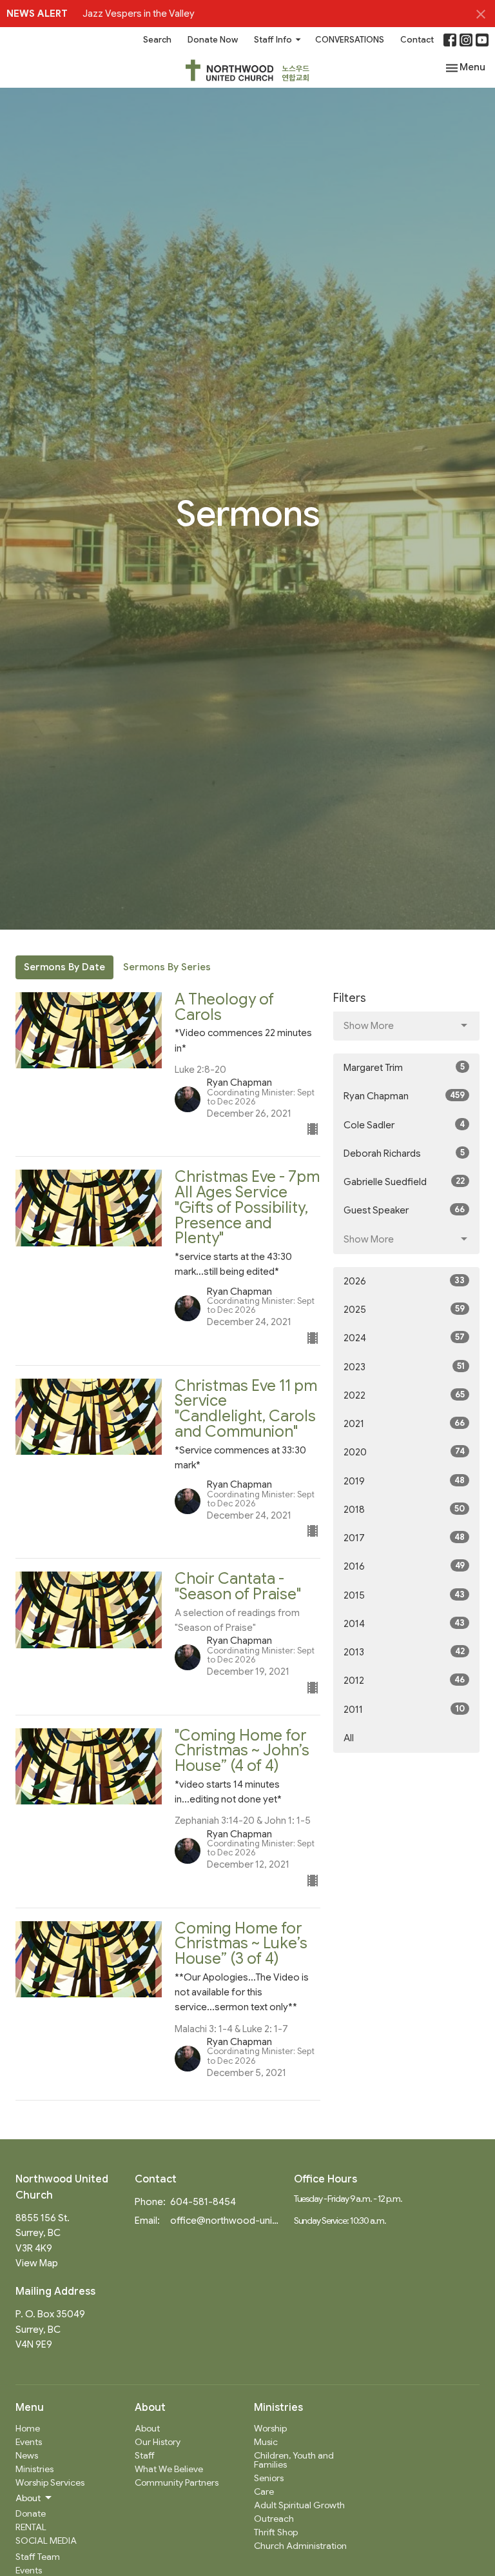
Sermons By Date (64, 967)
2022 (404, 1395)
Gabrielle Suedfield (404, 1182)
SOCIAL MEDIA (46, 2541)
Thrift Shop (276, 2532)
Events (29, 2442)
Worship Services (50, 2482)
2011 (404, 1709)
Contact (417, 40)
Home (28, 2428)
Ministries (34, 2469)
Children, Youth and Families (294, 2460)
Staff (145, 2455)
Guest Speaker (404, 1210)
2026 (404, 1281)
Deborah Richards (404, 1153)
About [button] (28, 2498)
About (147, 2428)
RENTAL (31, 2527)
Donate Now (213, 40)
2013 (404, 1652)
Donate (31, 2513)
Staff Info (273, 40)
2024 (404, 1338)
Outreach (274, 2519)
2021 (404, 1423)
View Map (37, 2263)
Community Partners (177, 2482)
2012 (404, 1680)
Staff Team (38, 2557)
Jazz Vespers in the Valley (139, 14)
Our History (158, 2442)
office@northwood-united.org (226, 2221)
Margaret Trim (404, 1067)
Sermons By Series (167, 967)
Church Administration (300, 2546)
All (349, 1738)
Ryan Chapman (404, 1096)
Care (264, 2491)
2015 (404, 1595)
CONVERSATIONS (350, 40)
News (27, 2455)
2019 (404, 1481)
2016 (404, 1566)
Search (157, 40)
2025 (404, 1309)
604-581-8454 (203, 2202)
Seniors (269, 2478)
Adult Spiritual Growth (299, 2505)
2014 (404, 1623)
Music (266, 2442)
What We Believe (169, 2469)
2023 (404, 1367)
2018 (404, 1509)
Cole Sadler (404, 1125)
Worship (270, 2428)
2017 (404, 1538)
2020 (404, 1452)
